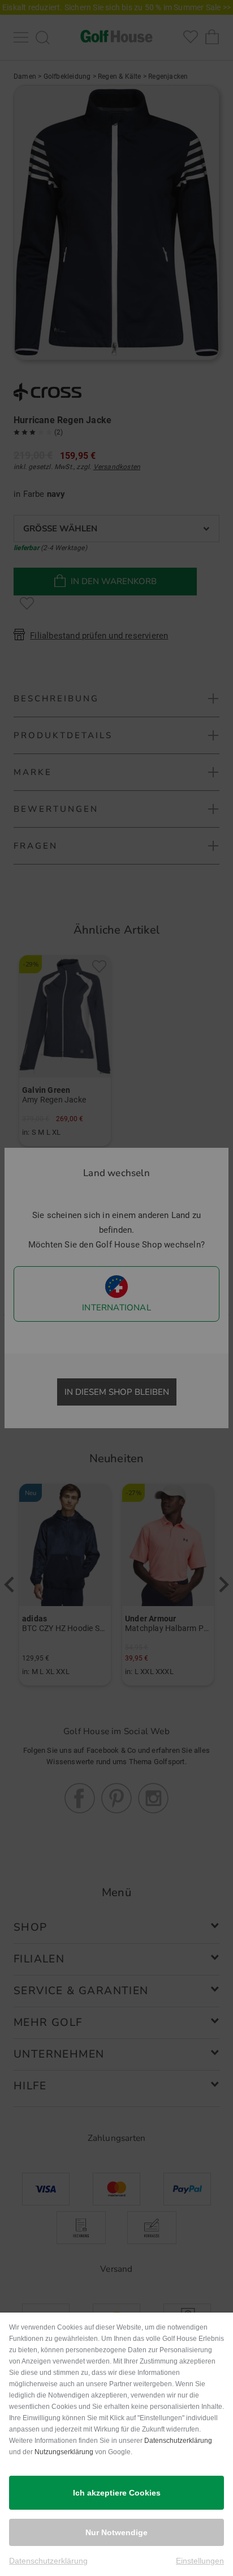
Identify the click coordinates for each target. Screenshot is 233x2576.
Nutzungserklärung (64, 2452)
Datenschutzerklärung (178, 2441)
